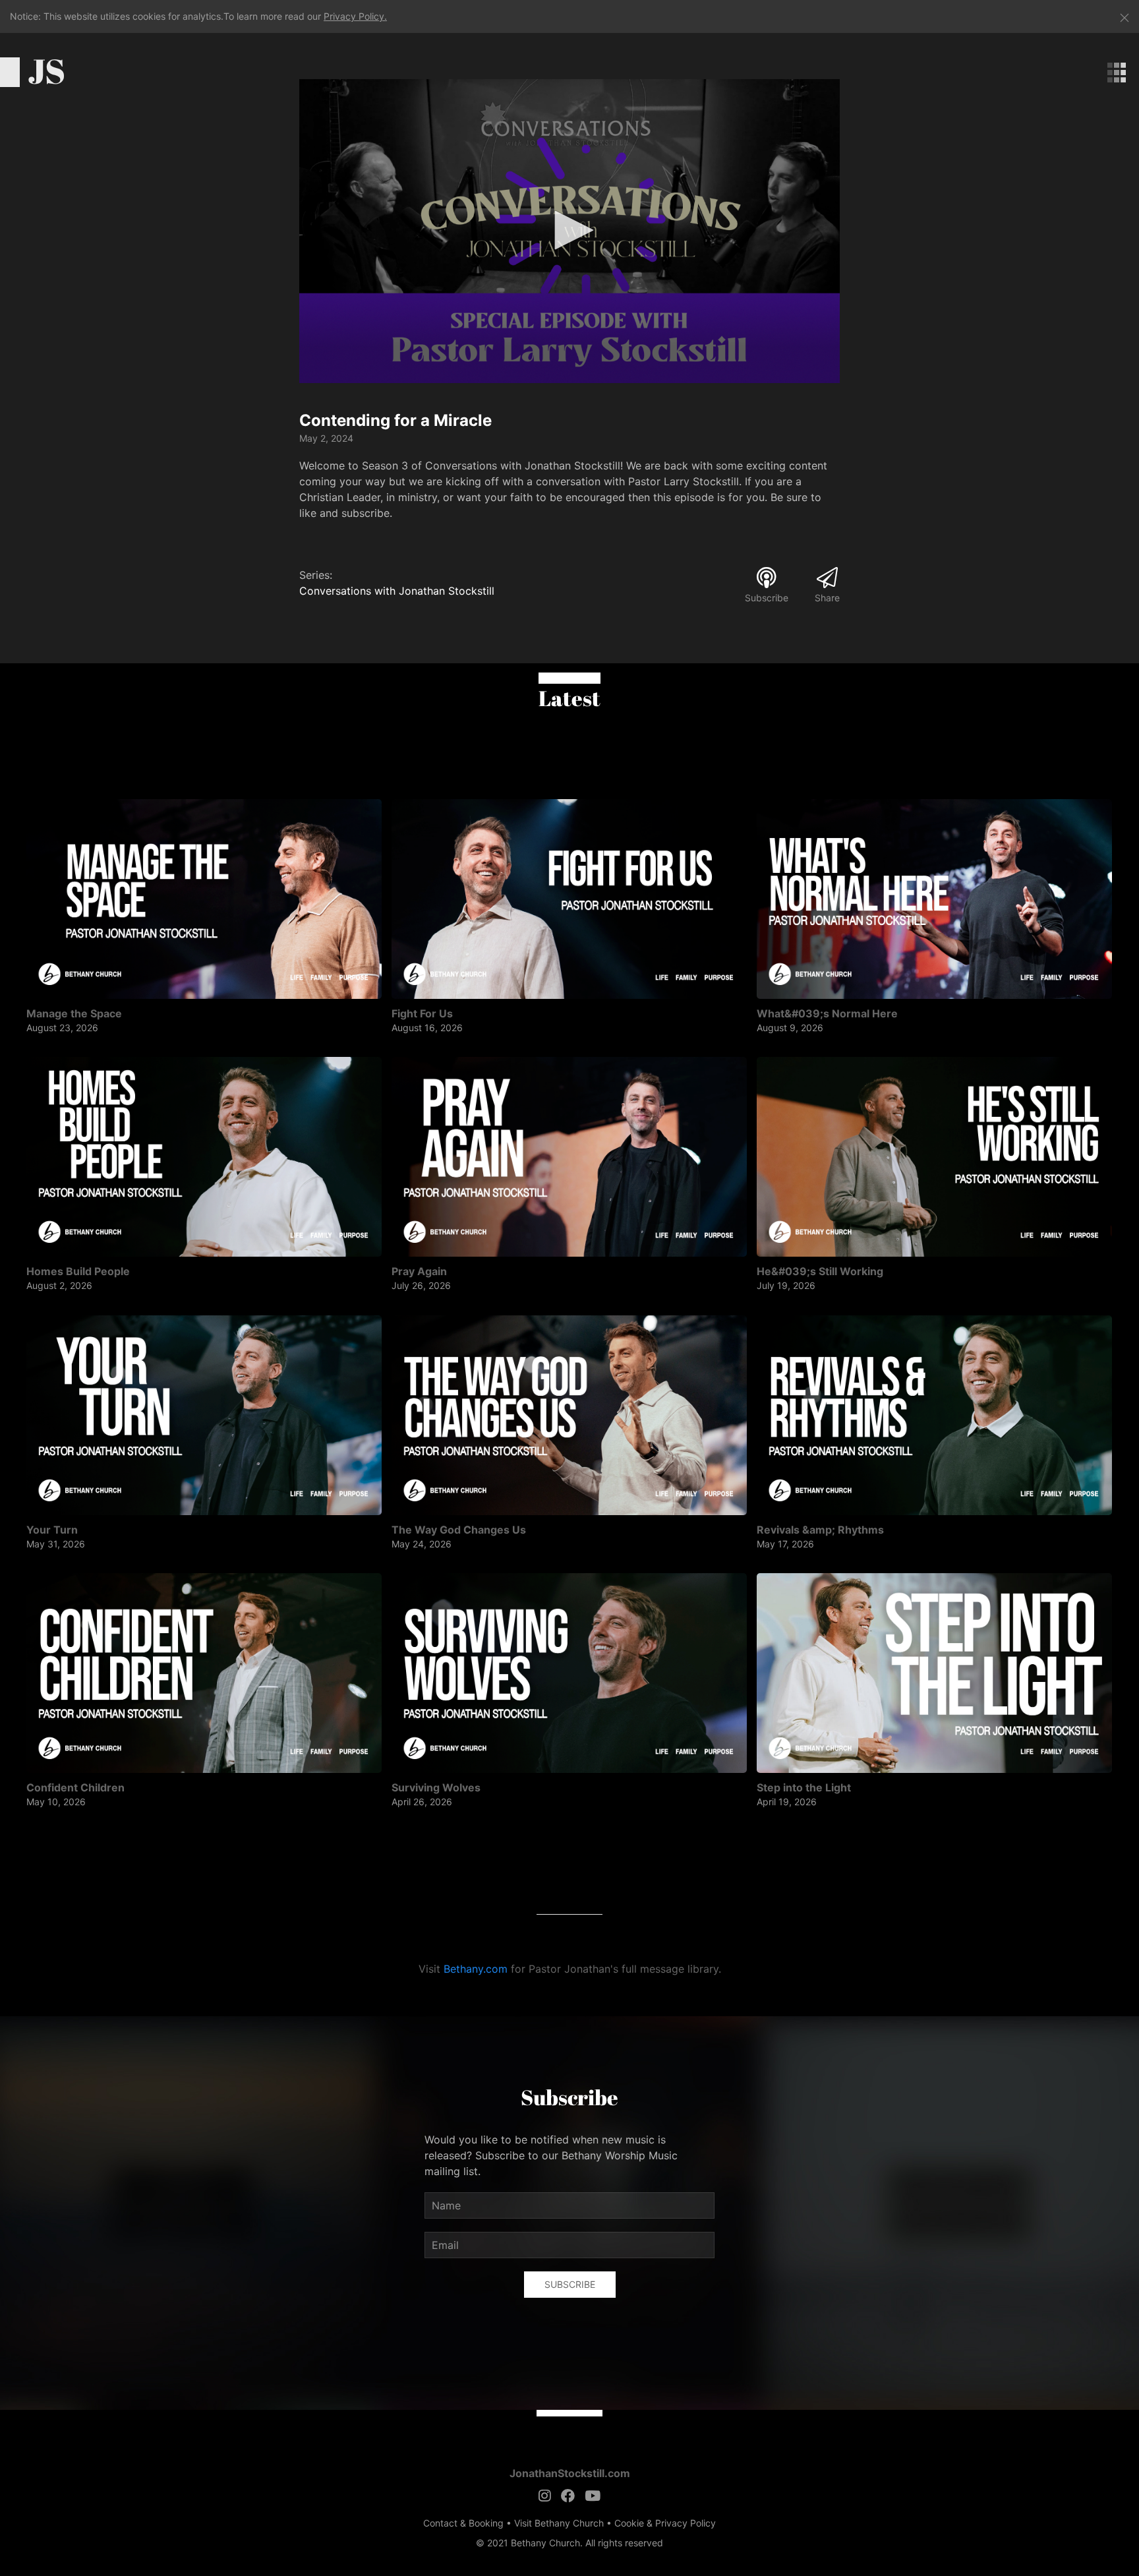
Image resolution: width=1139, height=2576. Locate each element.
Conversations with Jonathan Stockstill (397, 591)
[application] (569, 231)
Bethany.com (476, 1969)
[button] (569, 230)
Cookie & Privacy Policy (665, 2523)
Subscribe (570, 2284)
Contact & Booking (463, 2523)
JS (46, 71)
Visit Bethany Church (559, 2523)
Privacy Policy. (355, 16)
